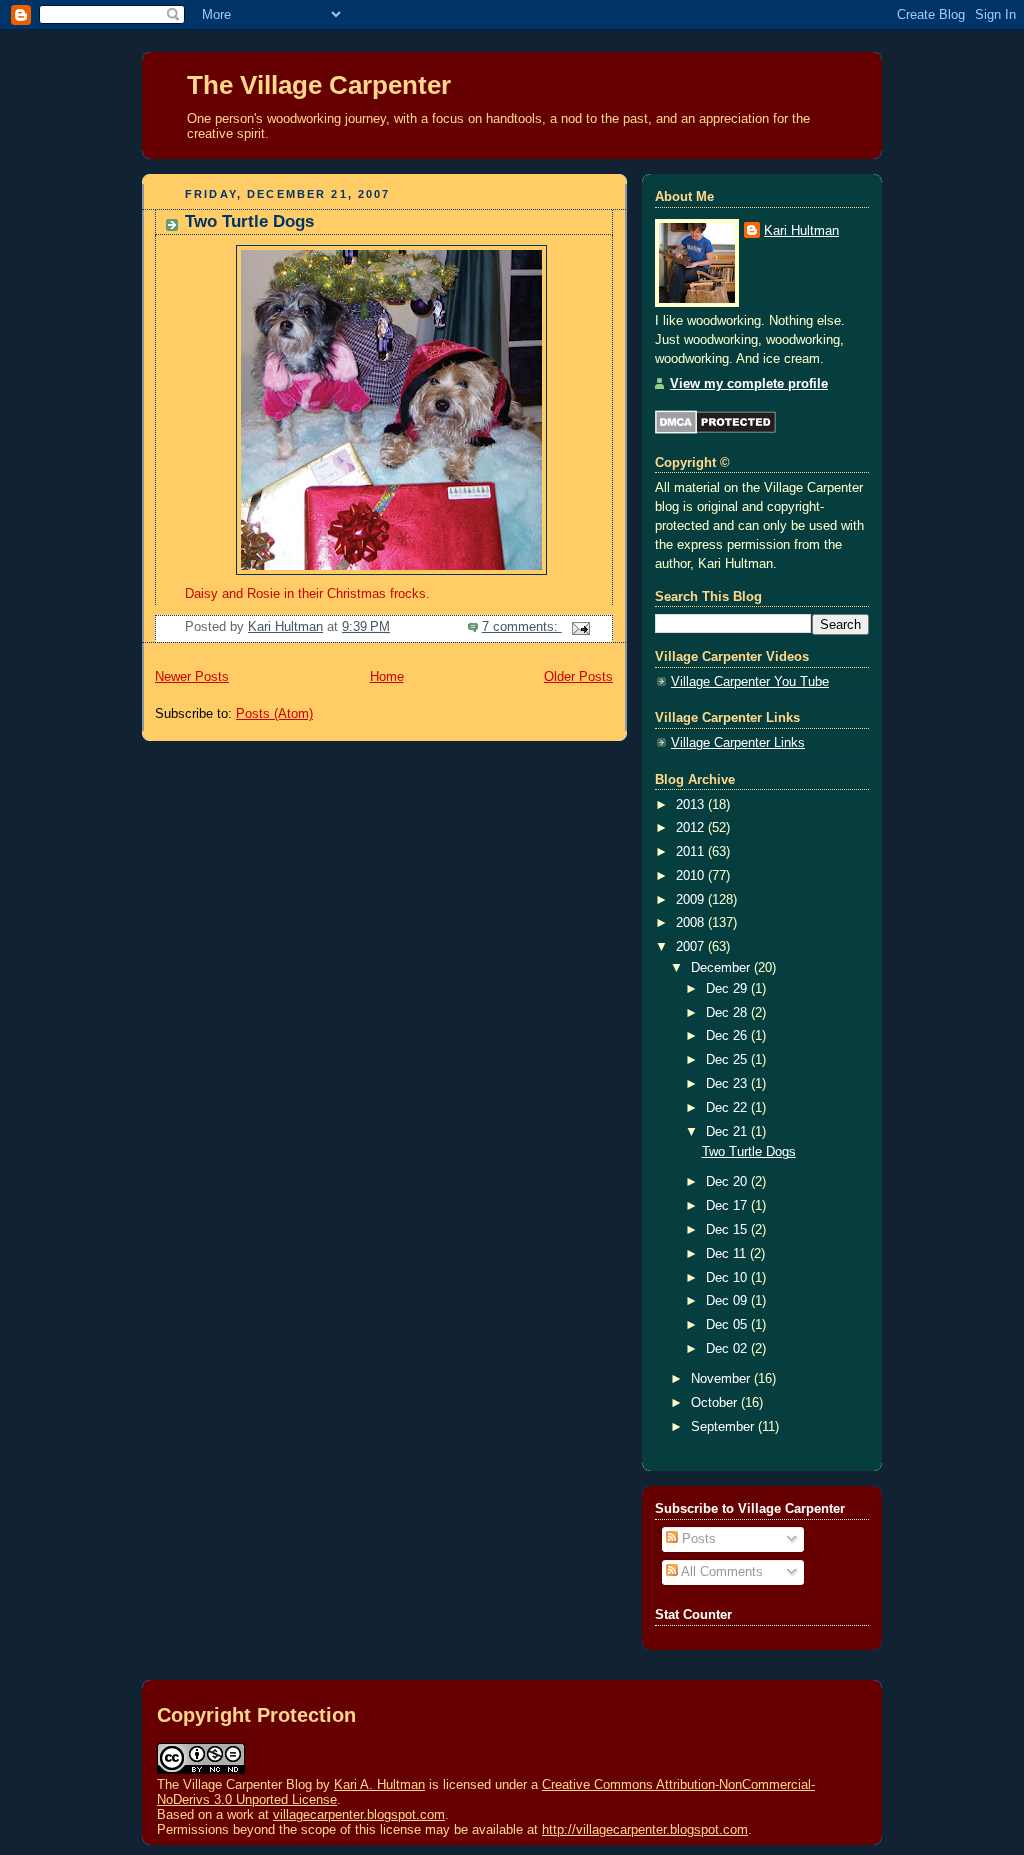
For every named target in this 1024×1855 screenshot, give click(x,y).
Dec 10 (728, 1278)
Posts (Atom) (274, 714)
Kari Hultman (801, 231)
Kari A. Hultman (379, 1784)
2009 (692, 900)
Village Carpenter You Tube (750, 682)
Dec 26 (728, 1036)
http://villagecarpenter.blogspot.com (645, 1829)
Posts (697, 1539)
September (724, 1427)
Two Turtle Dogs (249, 221)
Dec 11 (728, 1254)
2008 (692, 923)
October (716, 1403)
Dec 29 (728, 989)
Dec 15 (728, 1230)
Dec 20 (728, 1182)
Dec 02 (728, 1349)
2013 (692, 805)
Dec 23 (728, 1084)
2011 (692, 852)
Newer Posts (192, 677)
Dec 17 (728, 1206)
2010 (692, 876)
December (722, 968)
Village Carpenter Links (738, 743)
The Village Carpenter (319, 85)
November (722, 1379)
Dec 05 (728, 1325)
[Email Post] (580, 627)
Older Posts (578, 677)
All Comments (720, 1572)
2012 (692, 828)
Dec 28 (728, 1013)
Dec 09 (728, 1301)
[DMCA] (715, 430)
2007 (692, 947)
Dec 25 (728, 1060)
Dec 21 (728, 1132)
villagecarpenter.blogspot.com (359, 1814)
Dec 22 (728, 1108)
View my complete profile (749, 384)
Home (387, 677)
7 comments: (522, 627)
